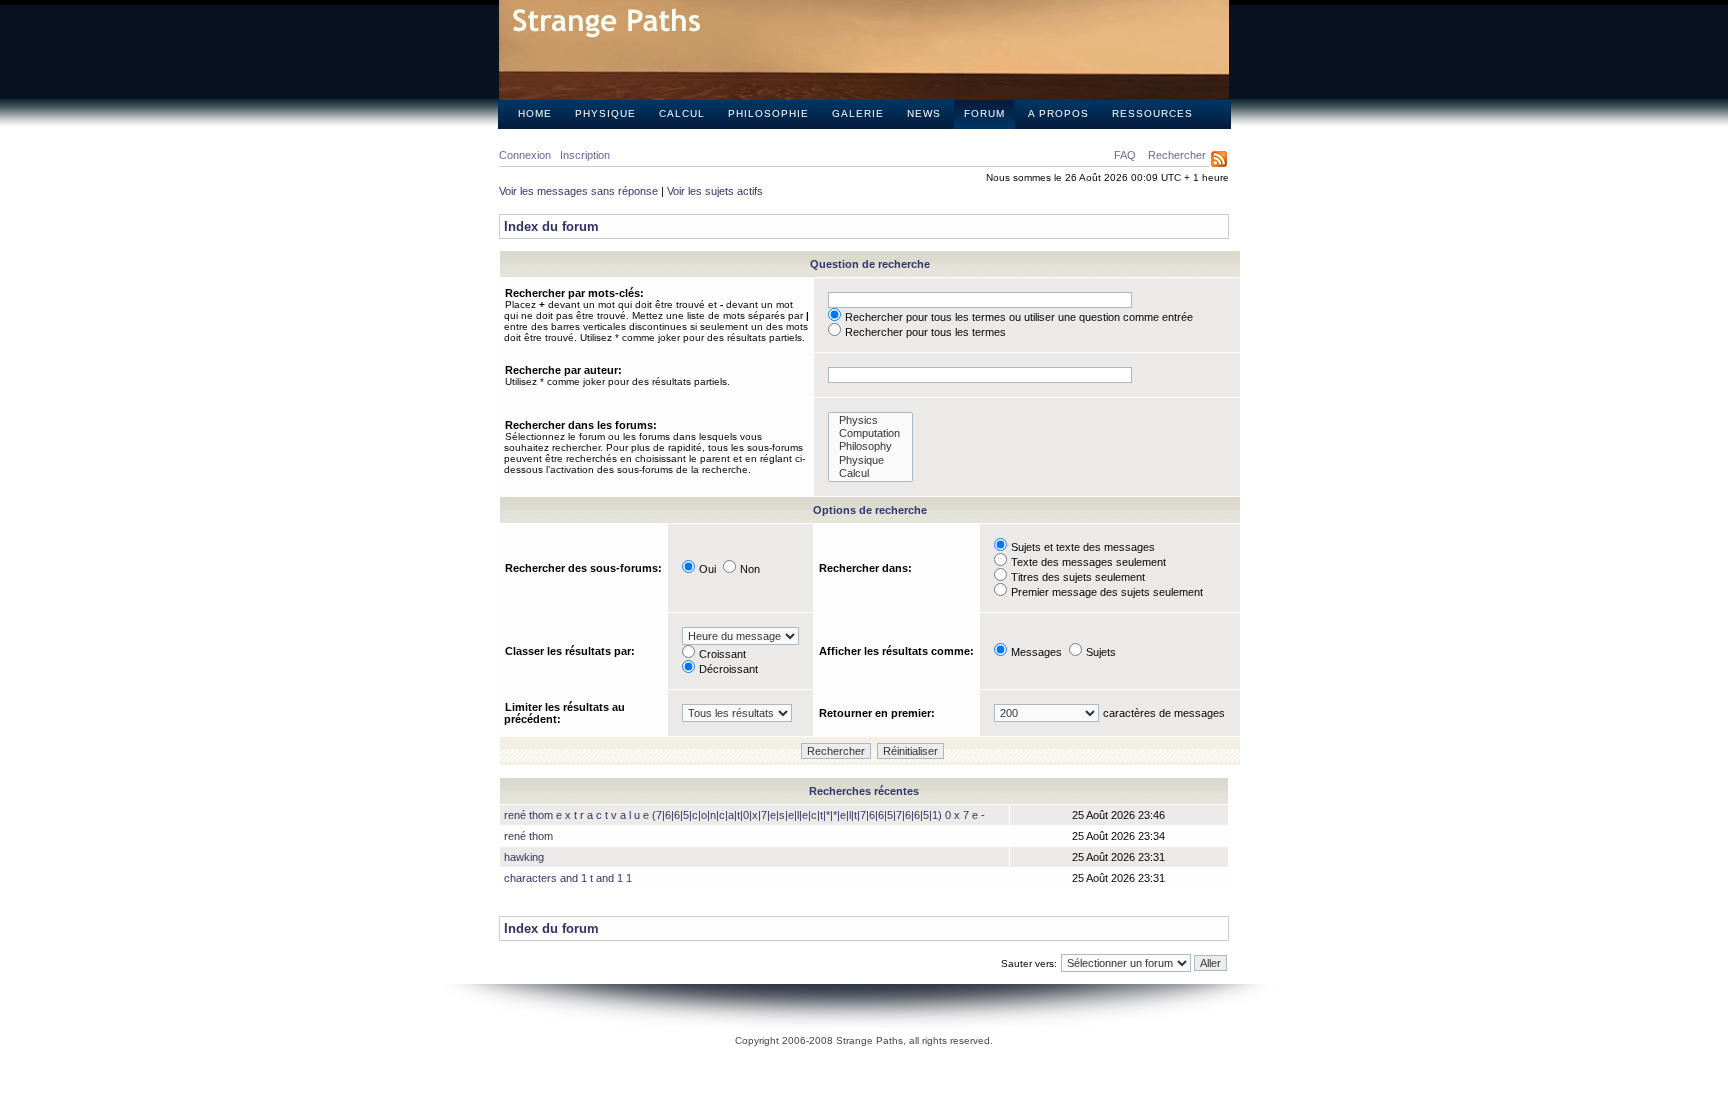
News (924, 113)
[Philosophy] (870, 446)
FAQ (1125, 155)
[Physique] (870, 460)
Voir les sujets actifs (715, 191)
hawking (524, 857)
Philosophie (768, 113)
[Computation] (870, 433)
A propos (1058, 113)
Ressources (1152, 113)
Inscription (585, 155)
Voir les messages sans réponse (578, 191)
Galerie (858, 113)
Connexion (525, 155)
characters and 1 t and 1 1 (568, 878)
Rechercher (1177, 155)
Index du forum (551, 226)
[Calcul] (870, 473)
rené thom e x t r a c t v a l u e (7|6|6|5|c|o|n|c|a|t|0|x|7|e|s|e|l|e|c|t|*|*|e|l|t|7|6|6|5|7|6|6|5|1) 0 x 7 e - (744, 815)
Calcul (682, 113)
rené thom (528, 836)
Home (535, 113)
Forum (984, 113)
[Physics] (870, 420)
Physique (605, 113)
